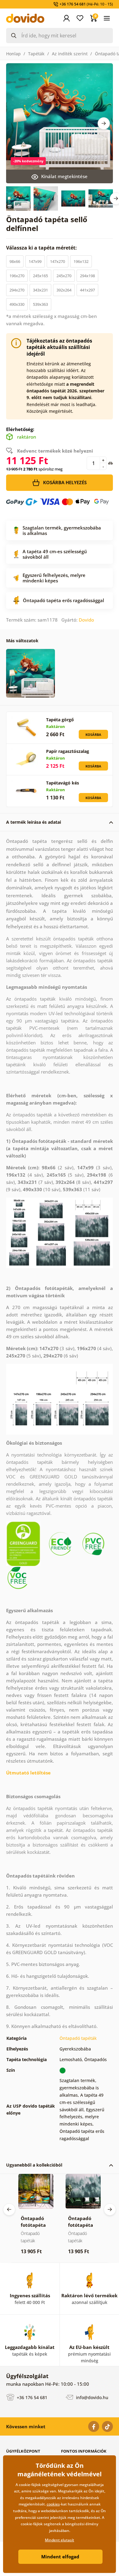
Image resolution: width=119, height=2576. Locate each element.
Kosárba (93, 735)
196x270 (17, 276)
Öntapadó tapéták (78, 2038)
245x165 (40, 276)
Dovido (86, 620)
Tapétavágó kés (63, 783)
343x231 (40, 290)
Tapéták (36, 54)
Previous (9, 2209)
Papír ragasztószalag (68, 751)
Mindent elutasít (60, 2540)
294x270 (17, 290)
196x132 (81, 261)
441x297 (87, 290)
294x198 (87, 276)
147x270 (58, 261)
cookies (53, 2504)
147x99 (35, 261)
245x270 (64, 276)
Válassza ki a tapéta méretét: (42, 248)
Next (104, 123)
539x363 (40, 304)
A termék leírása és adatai (34, 822)
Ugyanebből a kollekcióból (34, 2165)
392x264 (64, 290)
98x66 (15, 261)
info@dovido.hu (92, 2397)
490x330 (17, 304)
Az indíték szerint (70, 54)
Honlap (13, 54)
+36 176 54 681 (31, 2397)
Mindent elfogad (60, 2557)
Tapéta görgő (60, 720)
